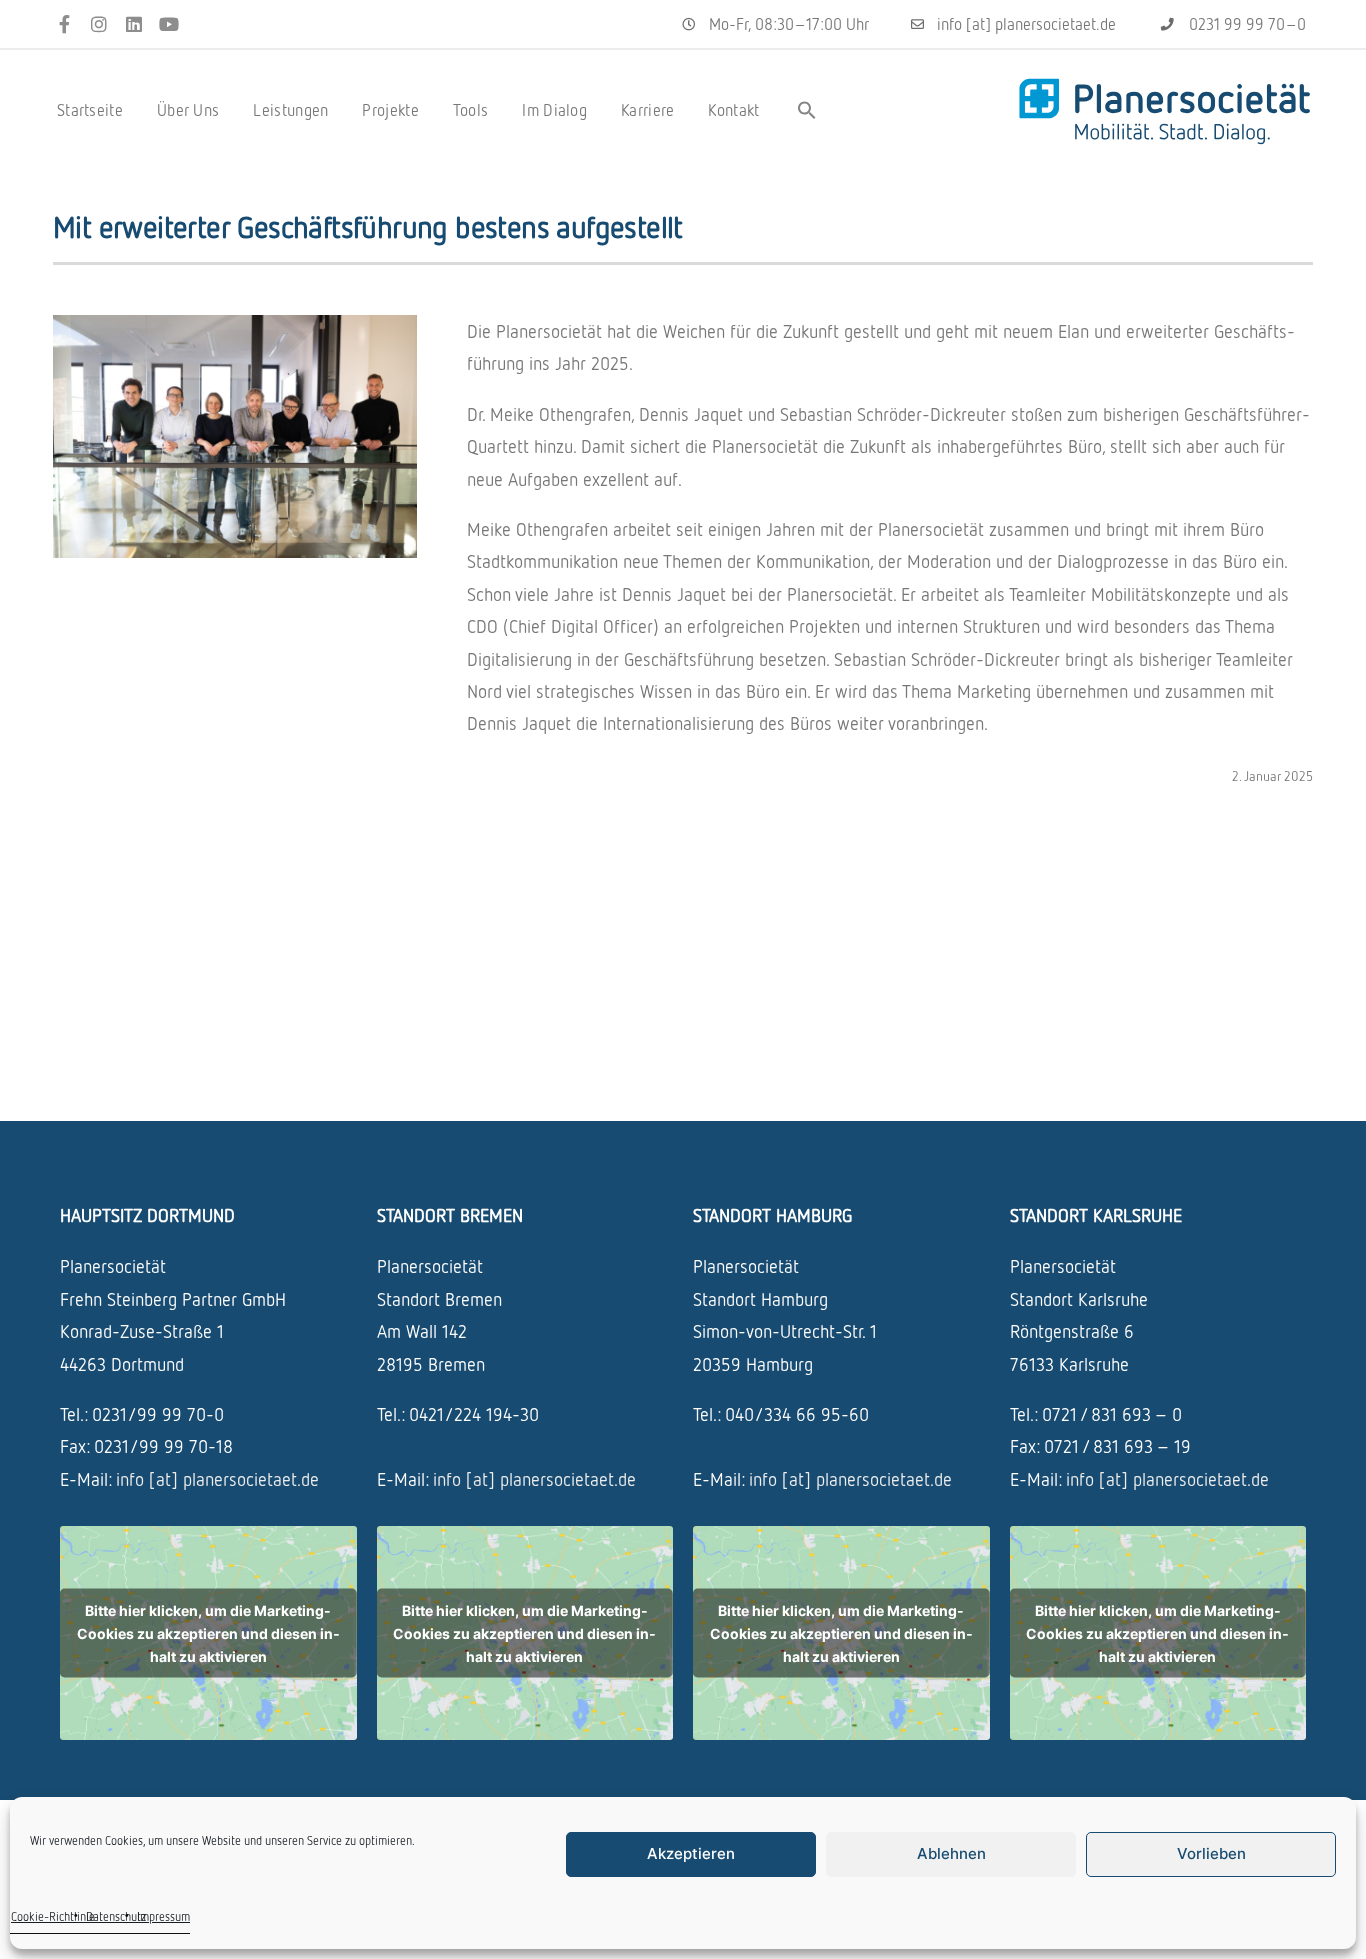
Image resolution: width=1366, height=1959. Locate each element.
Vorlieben (1211, 1853)
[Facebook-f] (64, 24)
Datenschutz (116, 1916)
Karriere (647, 110)
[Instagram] (99, 24)
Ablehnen (951, 1853)
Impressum (163, 1916)
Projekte (390, 110)
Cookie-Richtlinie (53, 1916)
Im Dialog (554, 110)
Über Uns (188, 110)
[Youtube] (168, 24)
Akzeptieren (691, 1853)
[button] (807, 110)
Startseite (90, 110)
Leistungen (290, 110)
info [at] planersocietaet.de (217, 1479)
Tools (471, 110)
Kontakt (733, 110)
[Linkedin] (134, 24)
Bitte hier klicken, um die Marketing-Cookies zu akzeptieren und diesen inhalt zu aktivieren (208, 1633)
